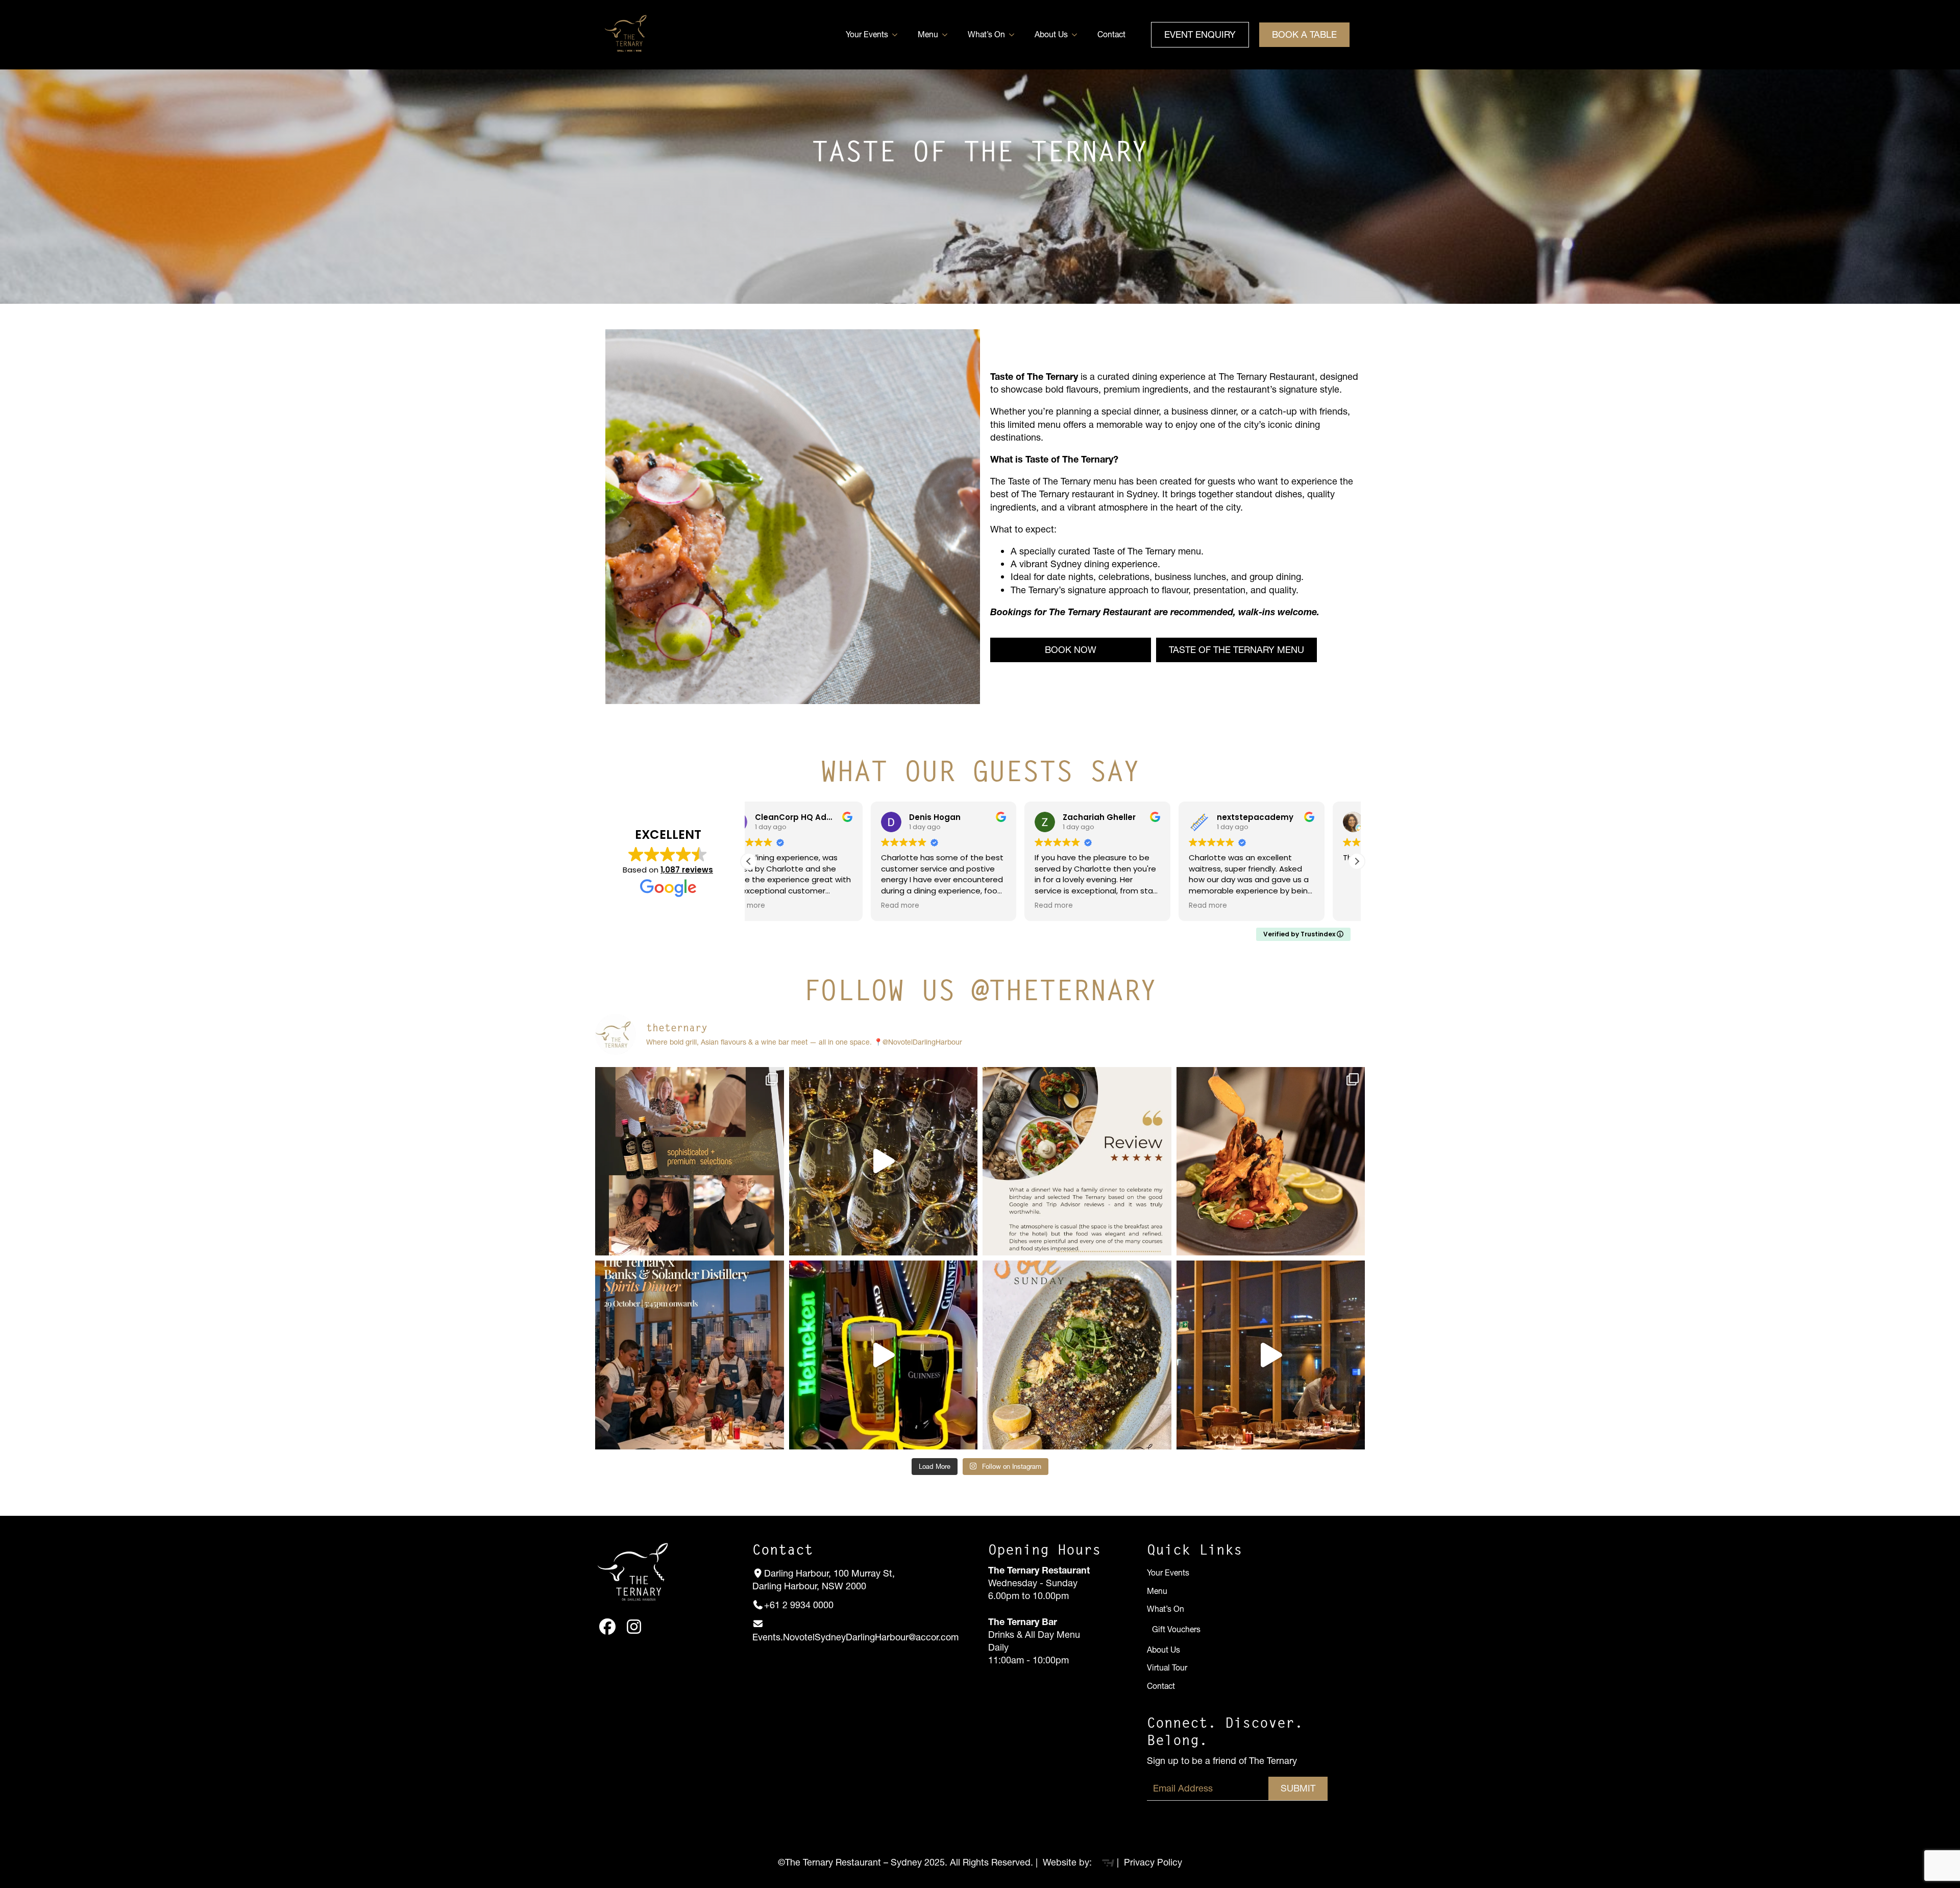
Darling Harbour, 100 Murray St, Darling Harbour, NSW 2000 (824, 1580)
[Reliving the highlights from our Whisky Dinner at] (884, 1161)
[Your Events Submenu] (898, 35)
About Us (1051, 34)
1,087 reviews (687, 870)
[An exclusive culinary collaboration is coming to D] (690, 1355)
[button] (1357, 861)
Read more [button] (778, 906)
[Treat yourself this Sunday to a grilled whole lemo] (1077, 1355)
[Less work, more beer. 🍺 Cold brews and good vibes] (884, 1355)
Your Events (867, 34)
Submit (1298, 1788)
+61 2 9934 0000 (799, 1605)
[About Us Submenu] (1077, 35)
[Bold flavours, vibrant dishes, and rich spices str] (1271, 1161)
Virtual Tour (1167, 1668)
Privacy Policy (1152, 1862)
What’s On (986, 34)
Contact (1111, 34)
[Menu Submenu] (948, 35)
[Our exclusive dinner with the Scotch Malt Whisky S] (690, 1161)
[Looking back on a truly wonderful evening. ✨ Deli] (1271, 1355)
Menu (928, 34)
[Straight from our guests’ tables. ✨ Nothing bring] (1077, 1161)
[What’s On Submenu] (1015, 35)
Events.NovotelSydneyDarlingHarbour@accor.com (855, 1637)
